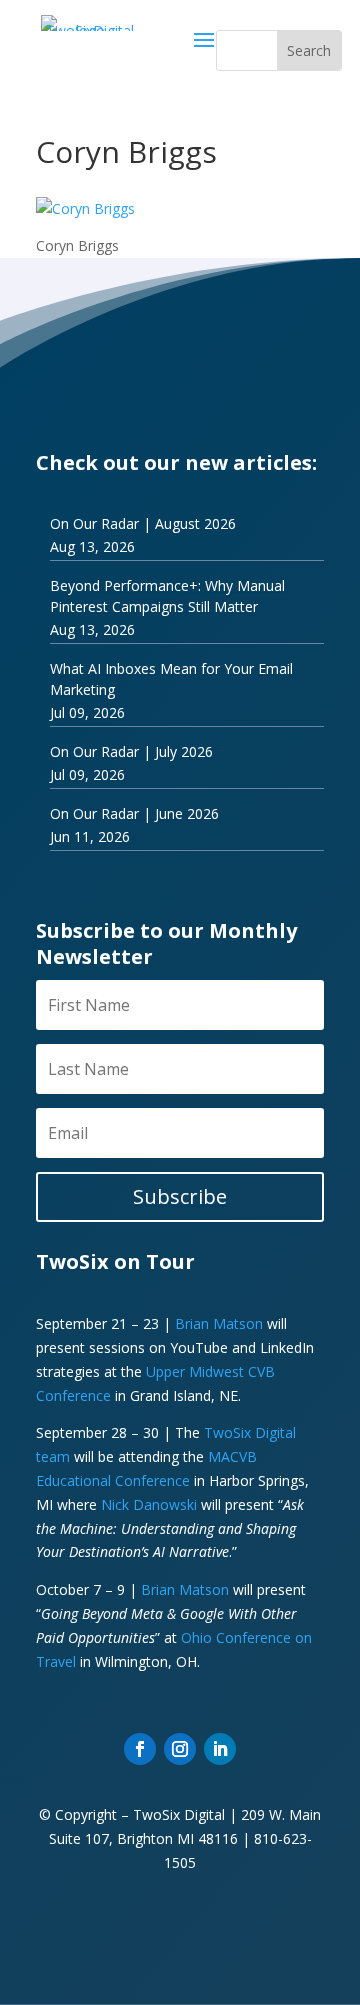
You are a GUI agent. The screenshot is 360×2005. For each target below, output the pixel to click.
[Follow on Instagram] (180, 1749)
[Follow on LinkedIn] (220, 1749)
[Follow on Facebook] (140, 1749)
